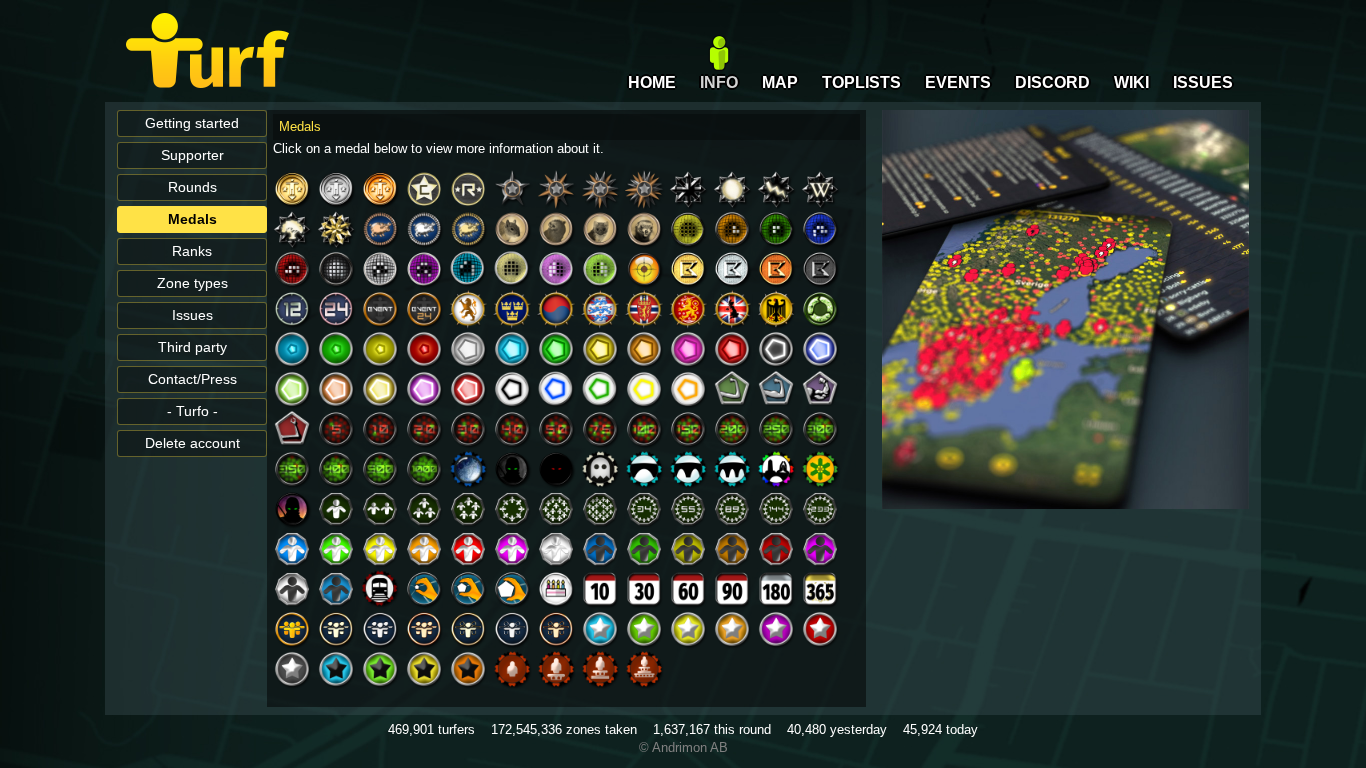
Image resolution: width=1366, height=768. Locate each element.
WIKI (1131, 82)
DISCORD (1052, 82)
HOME (652, 82)
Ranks (192, 251)
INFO (719, 82)
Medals (192, 219)
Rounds (192, 187)
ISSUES (1203, 82)
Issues (192, 315)
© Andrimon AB (683, 747)
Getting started (192, 123)
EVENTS (958, 82)
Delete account (192, 443)
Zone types (192, 283)
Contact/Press (192, 379)
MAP (780, 82)
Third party (192, 347)
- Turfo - (192, 411)
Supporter (192, 155)
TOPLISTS (861, 82)
